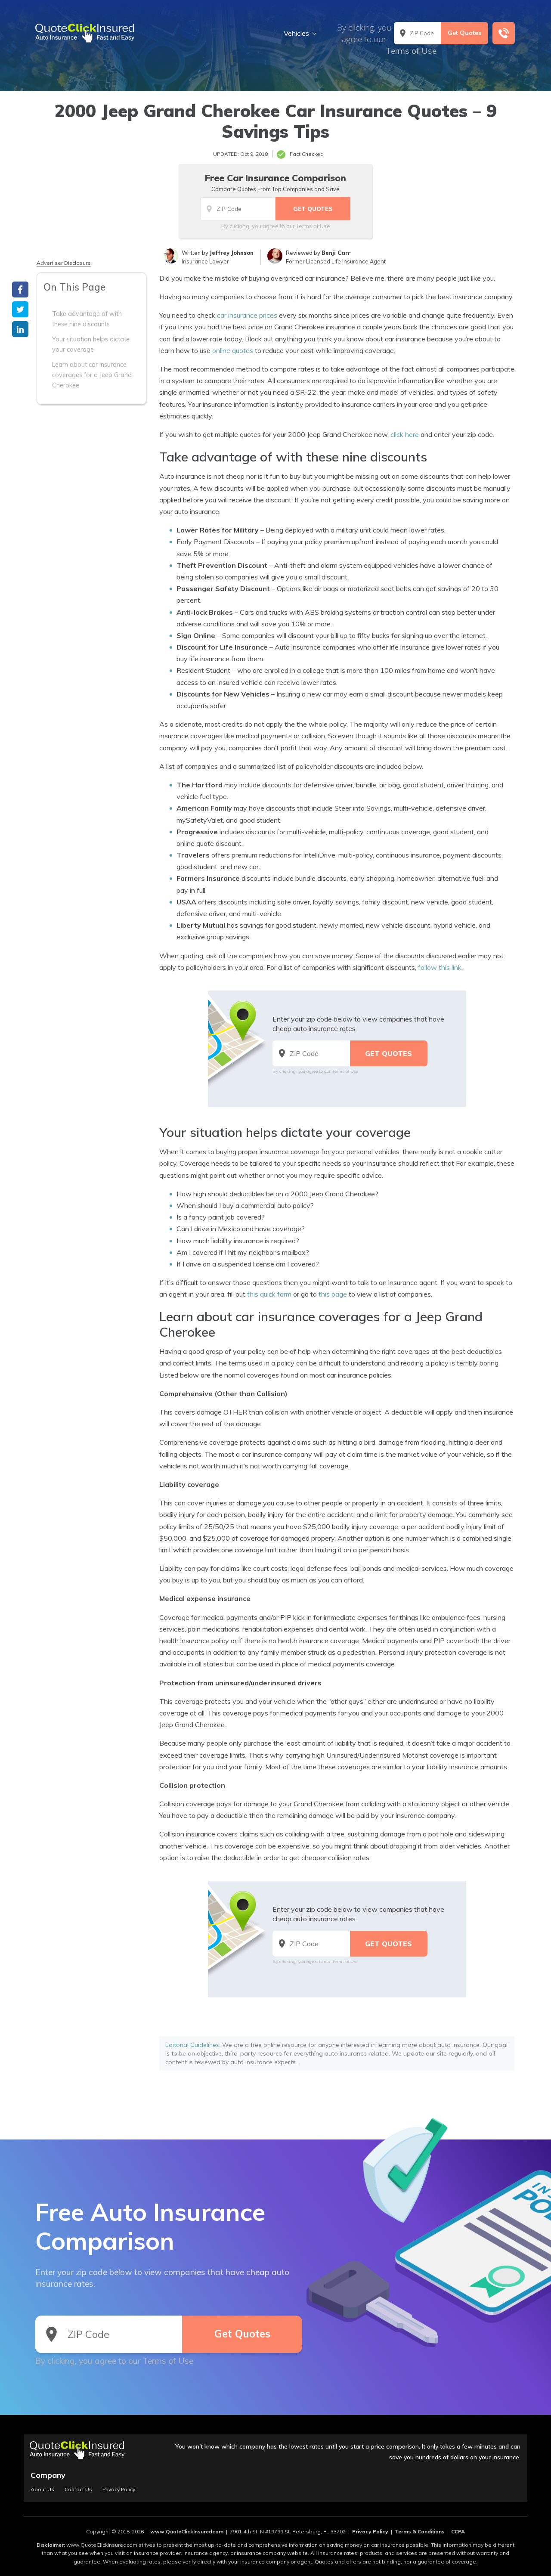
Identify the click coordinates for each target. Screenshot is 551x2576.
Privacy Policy (119, 2489)
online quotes (233, 350)
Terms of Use (411, 51)
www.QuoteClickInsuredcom (187, 2531)
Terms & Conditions (420, 2531)
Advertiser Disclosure (64, 263)
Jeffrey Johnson (232, 253)
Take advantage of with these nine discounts (87, 319)
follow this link (440, 967)
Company (48, 2475)
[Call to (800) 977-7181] (504, 33)
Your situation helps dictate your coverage (91, 344)
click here (405, 434)
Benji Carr (336, 253)
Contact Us (78, 2489)
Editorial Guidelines (192, 2045)
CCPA (458, 2531)
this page (333, 1294)
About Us (42, 2489)
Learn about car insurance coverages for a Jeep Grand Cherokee (92, 375)
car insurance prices (247, 315)
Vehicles (296, 33)
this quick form (269, 1294)
